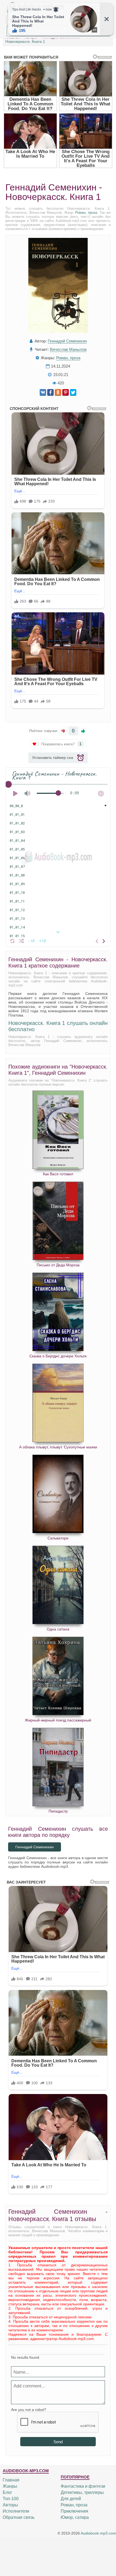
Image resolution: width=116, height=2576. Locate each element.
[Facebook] (50, 392)
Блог (7, 2492)
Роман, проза (86, 213)
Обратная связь (19, 2517)
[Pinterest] (66, 392)
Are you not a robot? (29, 2410)
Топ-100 (11, 2499)
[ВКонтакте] (43, 392)
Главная (11, 2480)
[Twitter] (73, 392)
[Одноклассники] (58, 392)
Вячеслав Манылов (68, 349)
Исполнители (16, 2511)
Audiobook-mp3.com (98, 2533)
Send (58, 2442)
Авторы (10, 2505)
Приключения (74, 2511)
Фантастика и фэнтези (83, 2486)
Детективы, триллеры (82, 2492)
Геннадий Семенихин (67, 341)
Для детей (71, 2499)
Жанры (10, 2486)
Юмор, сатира (75, 2517)
